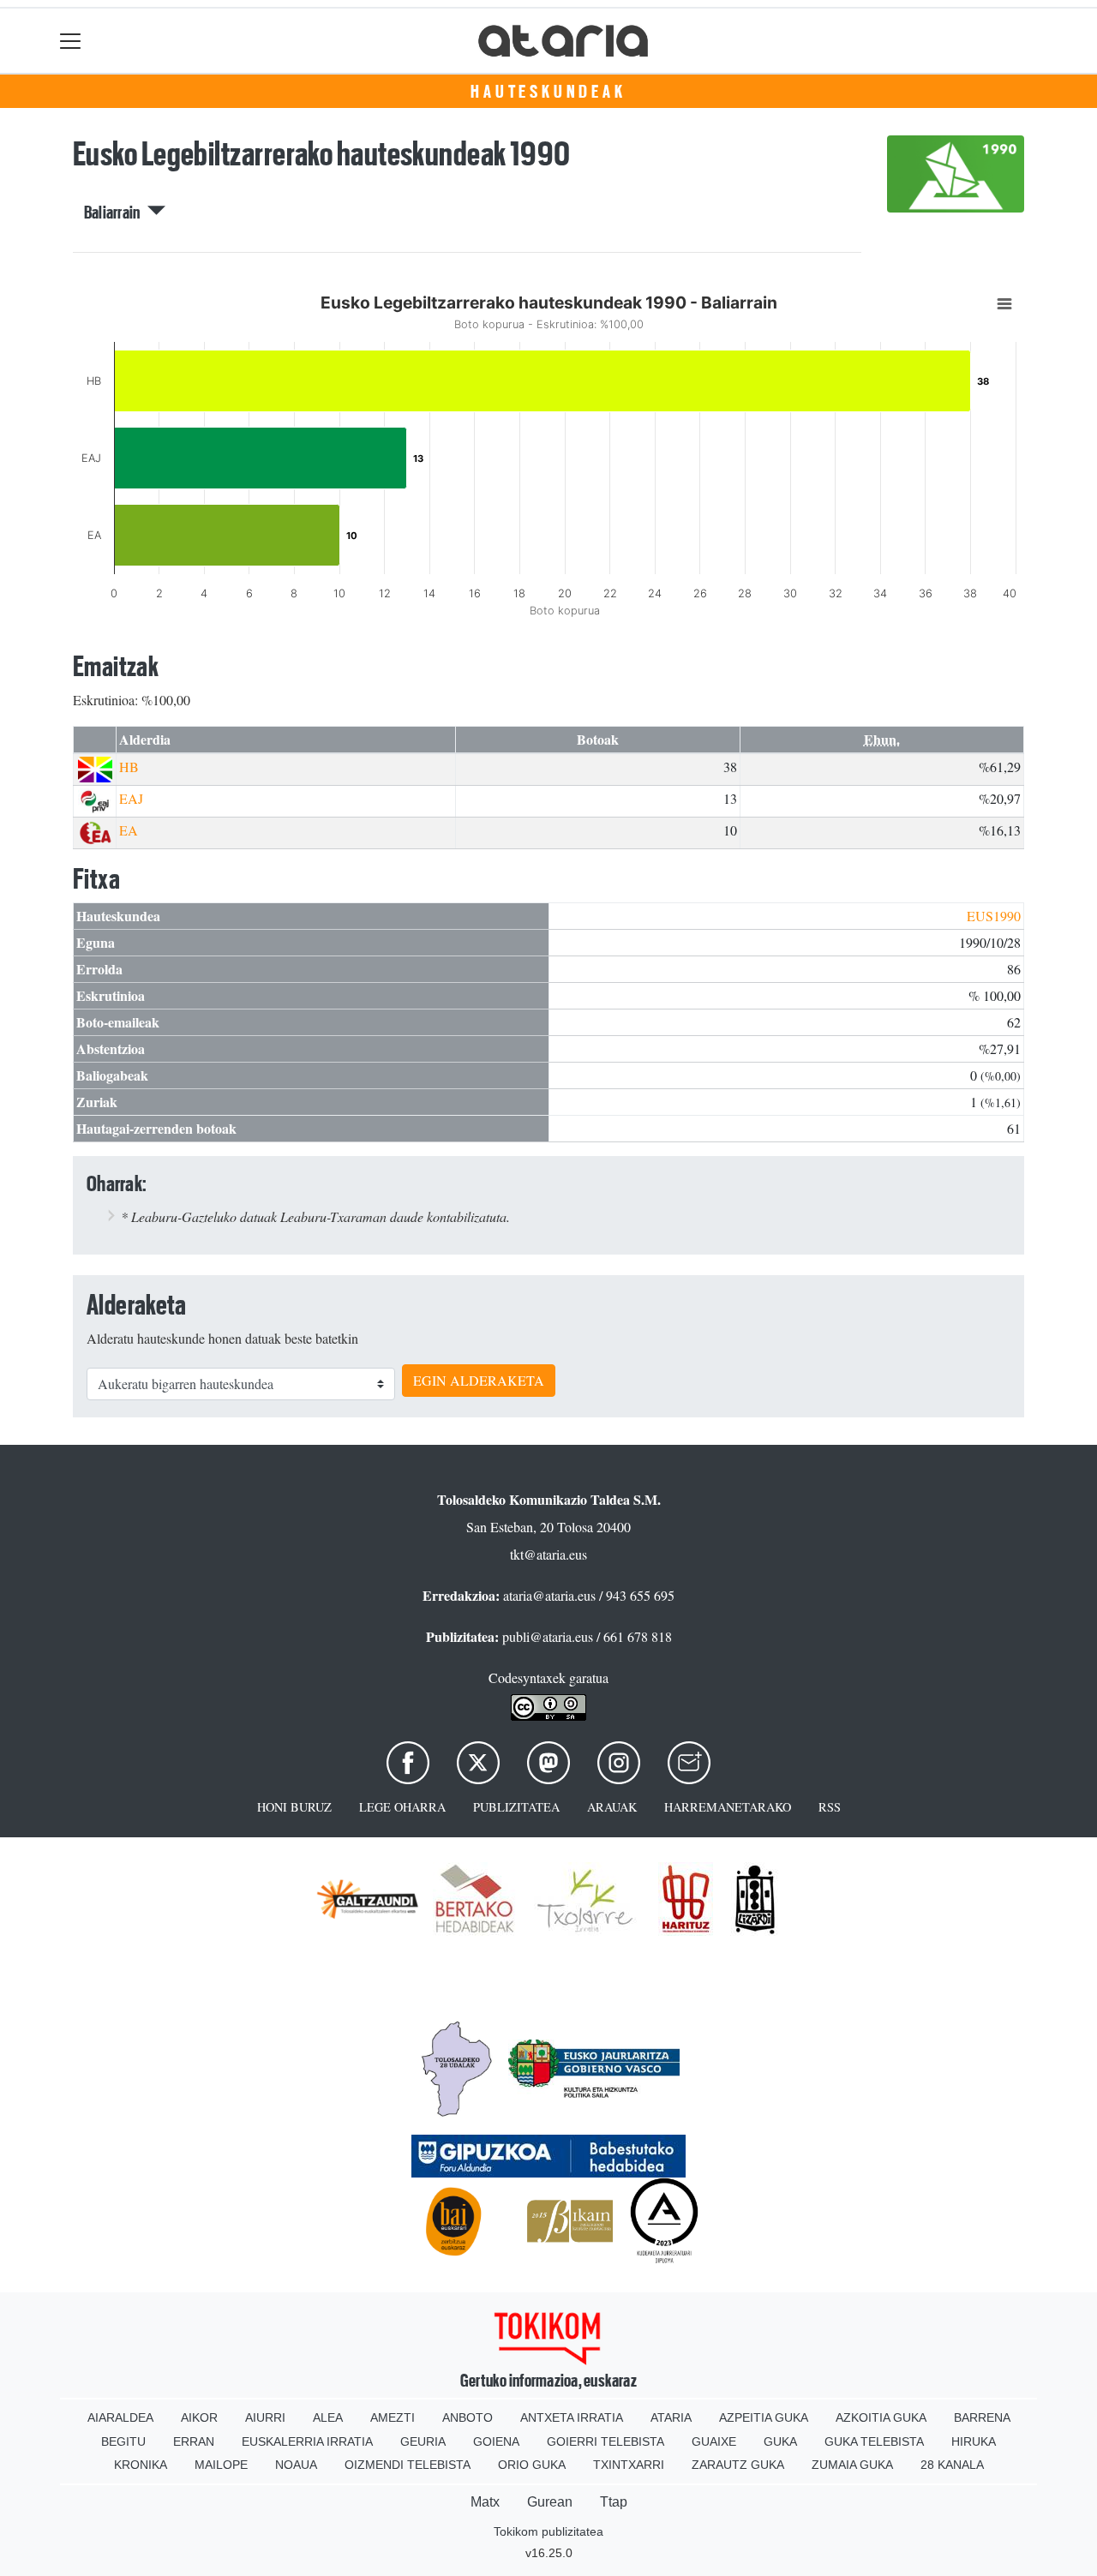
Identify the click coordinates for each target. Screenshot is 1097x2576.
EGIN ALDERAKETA (479, 1380)
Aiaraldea (120, 2417)
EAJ (131, 798)
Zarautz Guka (738, 2465)
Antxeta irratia (572, 2417)
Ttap (614, 2502)
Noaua (296, 2465)
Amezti (393, 2417)
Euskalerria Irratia (307, 2441)
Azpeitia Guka (764, 2417)
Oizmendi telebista (408, 2465)
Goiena (496, 2441)
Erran (194, 2441)
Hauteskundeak (548, 92)
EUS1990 (994, 916)
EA (129, 830)
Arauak (612, 1807)
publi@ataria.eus (548, 1636)
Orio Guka (532, 2465)
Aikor (199, 2417)
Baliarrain (116, 213)
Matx (485, 2502)
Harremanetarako (728, 1807)
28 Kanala (952, 2465)
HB (129, 767)
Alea (328, 2417)
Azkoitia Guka (881, 2417)
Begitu (123, 2441)
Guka (780, 2441)
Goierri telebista (605, 2441)
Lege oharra (402, 1807)
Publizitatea (516, 1807)
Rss (830, 1807)
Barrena (982, 2417)
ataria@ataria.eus (549, 1595)
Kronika (141, 2465)
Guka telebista (874, 2441)
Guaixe (714, 2441)
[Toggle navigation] (71, 41)
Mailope (221, 2465)
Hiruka (974, 2441)
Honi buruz (294, 1807)
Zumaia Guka (852, 2465)
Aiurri (265, 2417)
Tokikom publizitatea (548, 2531)
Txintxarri (629, 2465)
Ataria (671, 2417)
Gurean (550, 2502)
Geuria (423, 2441)
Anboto (468, 2417)
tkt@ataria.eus (548, 1554)
